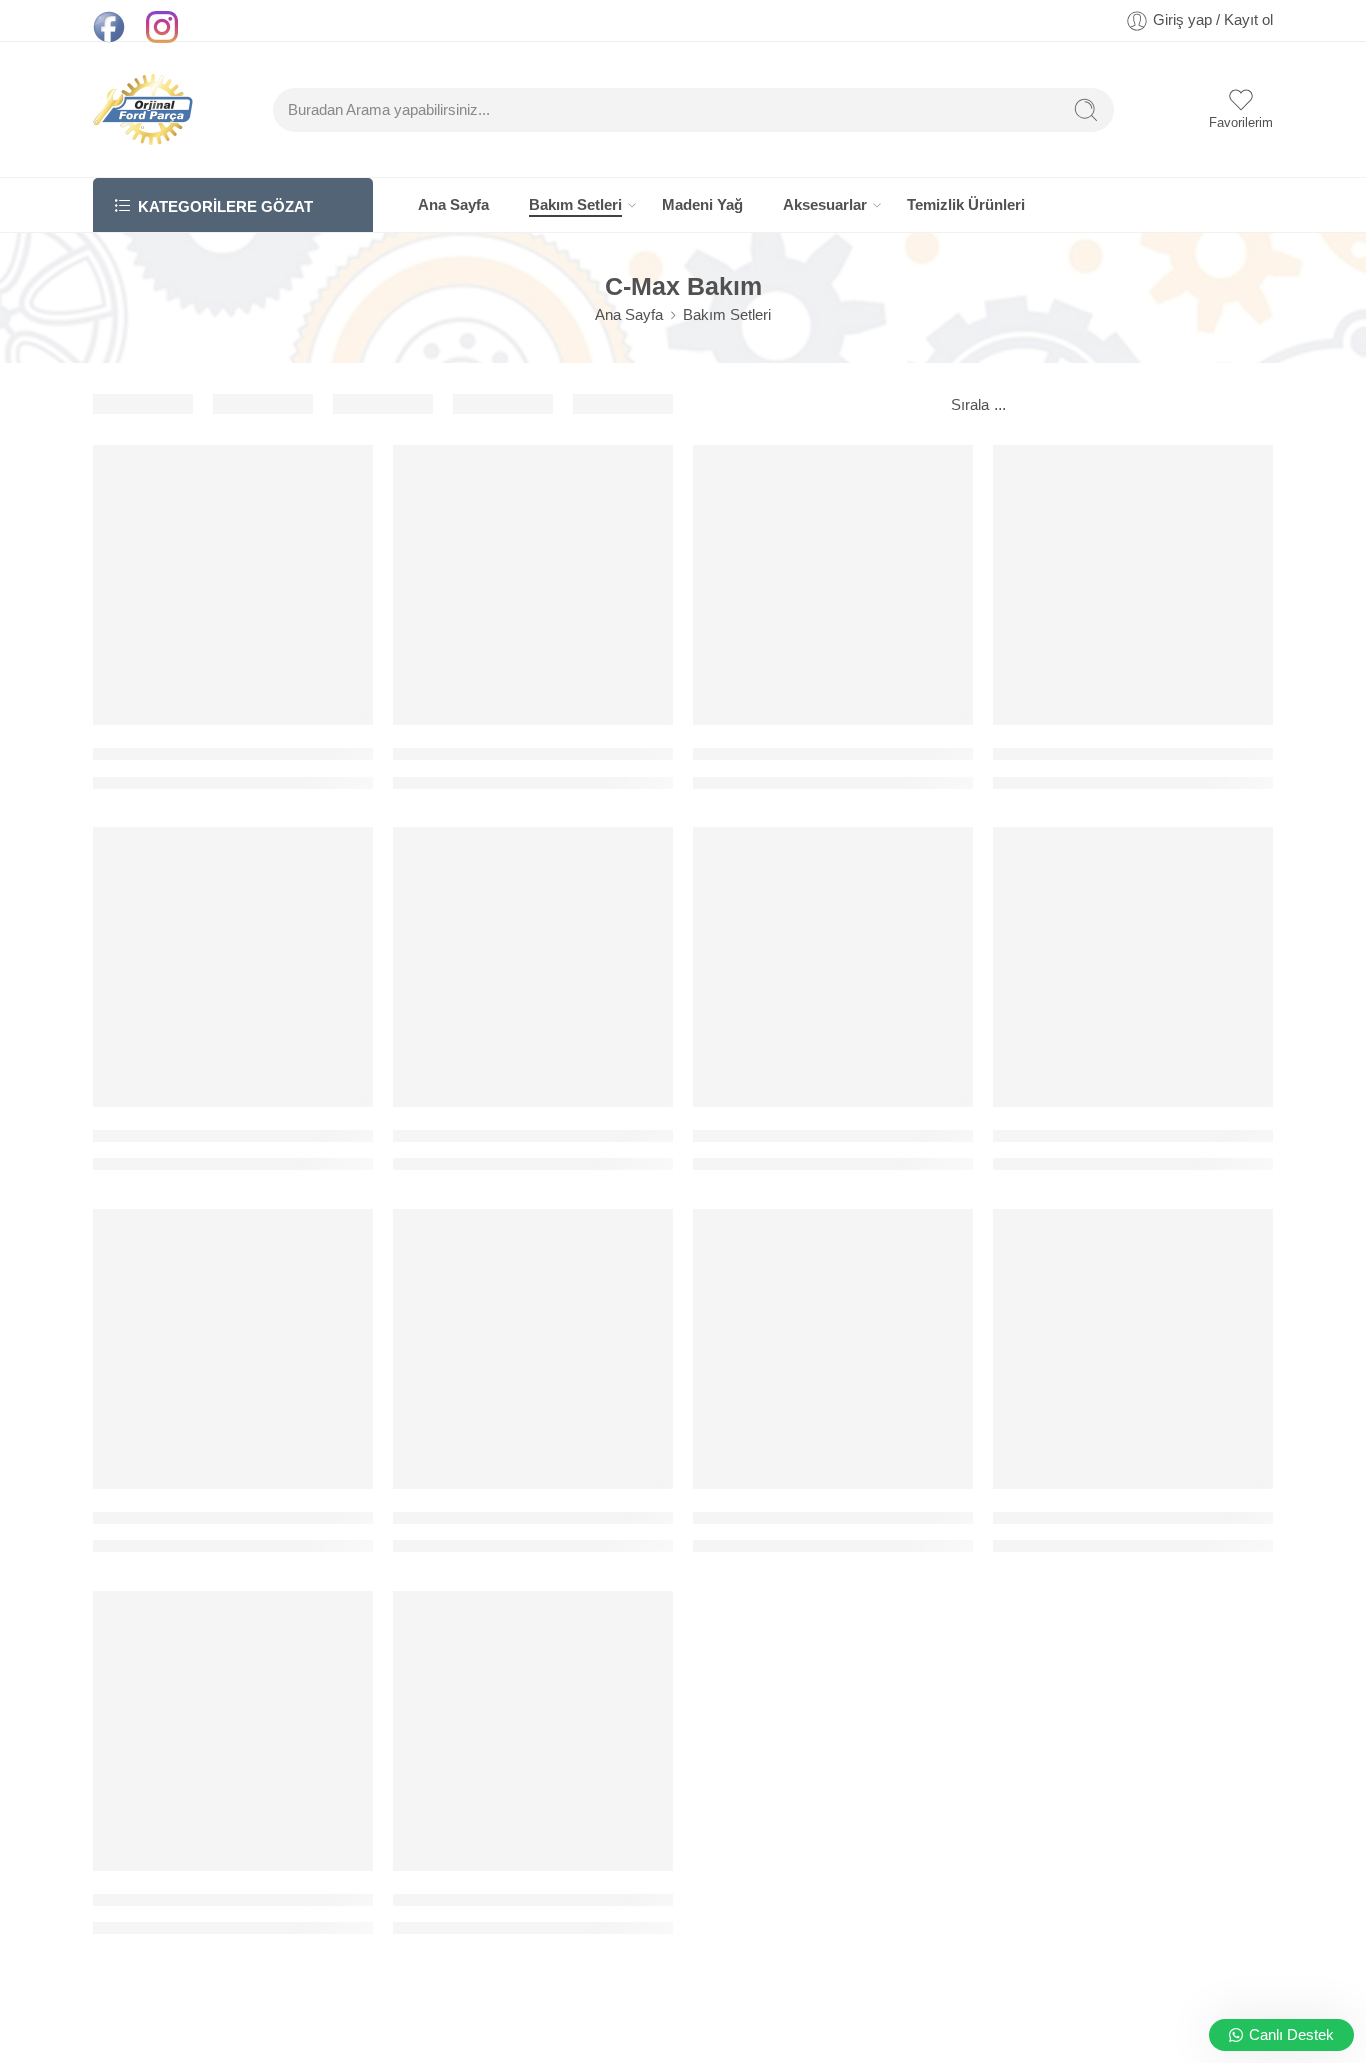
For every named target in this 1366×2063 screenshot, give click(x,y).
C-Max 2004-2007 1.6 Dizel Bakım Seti (541, 1517)
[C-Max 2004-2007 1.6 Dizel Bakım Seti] (533, 1349)
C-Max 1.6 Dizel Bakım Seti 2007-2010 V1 (254, 1135)
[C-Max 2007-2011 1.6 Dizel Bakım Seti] (833, 1349)
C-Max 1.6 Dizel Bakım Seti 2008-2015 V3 (554, 1135)
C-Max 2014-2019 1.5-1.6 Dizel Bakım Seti (556, 1899)
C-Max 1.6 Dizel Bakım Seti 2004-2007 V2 (1154, 753)
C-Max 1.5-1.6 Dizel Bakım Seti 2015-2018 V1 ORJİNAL (307, 753)
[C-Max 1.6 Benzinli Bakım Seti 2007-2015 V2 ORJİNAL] (533, 585)
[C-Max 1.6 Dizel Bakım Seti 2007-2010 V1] (233, 967)
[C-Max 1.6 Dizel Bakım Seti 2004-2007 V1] (833, 585)
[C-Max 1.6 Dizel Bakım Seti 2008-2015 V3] (533, 967)
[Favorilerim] (344, 473)
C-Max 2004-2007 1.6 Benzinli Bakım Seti (254, 1517)
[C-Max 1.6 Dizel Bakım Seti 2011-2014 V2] (833, 967)
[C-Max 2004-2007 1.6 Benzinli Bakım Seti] (233, 1349)
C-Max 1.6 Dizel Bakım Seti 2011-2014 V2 (853, 1135)
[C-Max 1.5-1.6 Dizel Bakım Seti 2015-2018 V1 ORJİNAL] (233, 585)
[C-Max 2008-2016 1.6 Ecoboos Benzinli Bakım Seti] (1133, 1349)
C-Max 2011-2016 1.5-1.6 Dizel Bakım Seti (255, 1899)
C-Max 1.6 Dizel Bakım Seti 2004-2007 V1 (854, 753)
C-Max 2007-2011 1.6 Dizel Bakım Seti (841, 1517)
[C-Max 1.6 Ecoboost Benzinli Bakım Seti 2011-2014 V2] (1133, 967)
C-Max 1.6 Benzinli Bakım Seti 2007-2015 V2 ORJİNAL (605, 753)
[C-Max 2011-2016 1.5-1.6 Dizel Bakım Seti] (233, 1731)
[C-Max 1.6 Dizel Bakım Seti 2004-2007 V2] (1133, 585)
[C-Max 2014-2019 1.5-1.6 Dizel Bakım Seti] (533, 1731)
